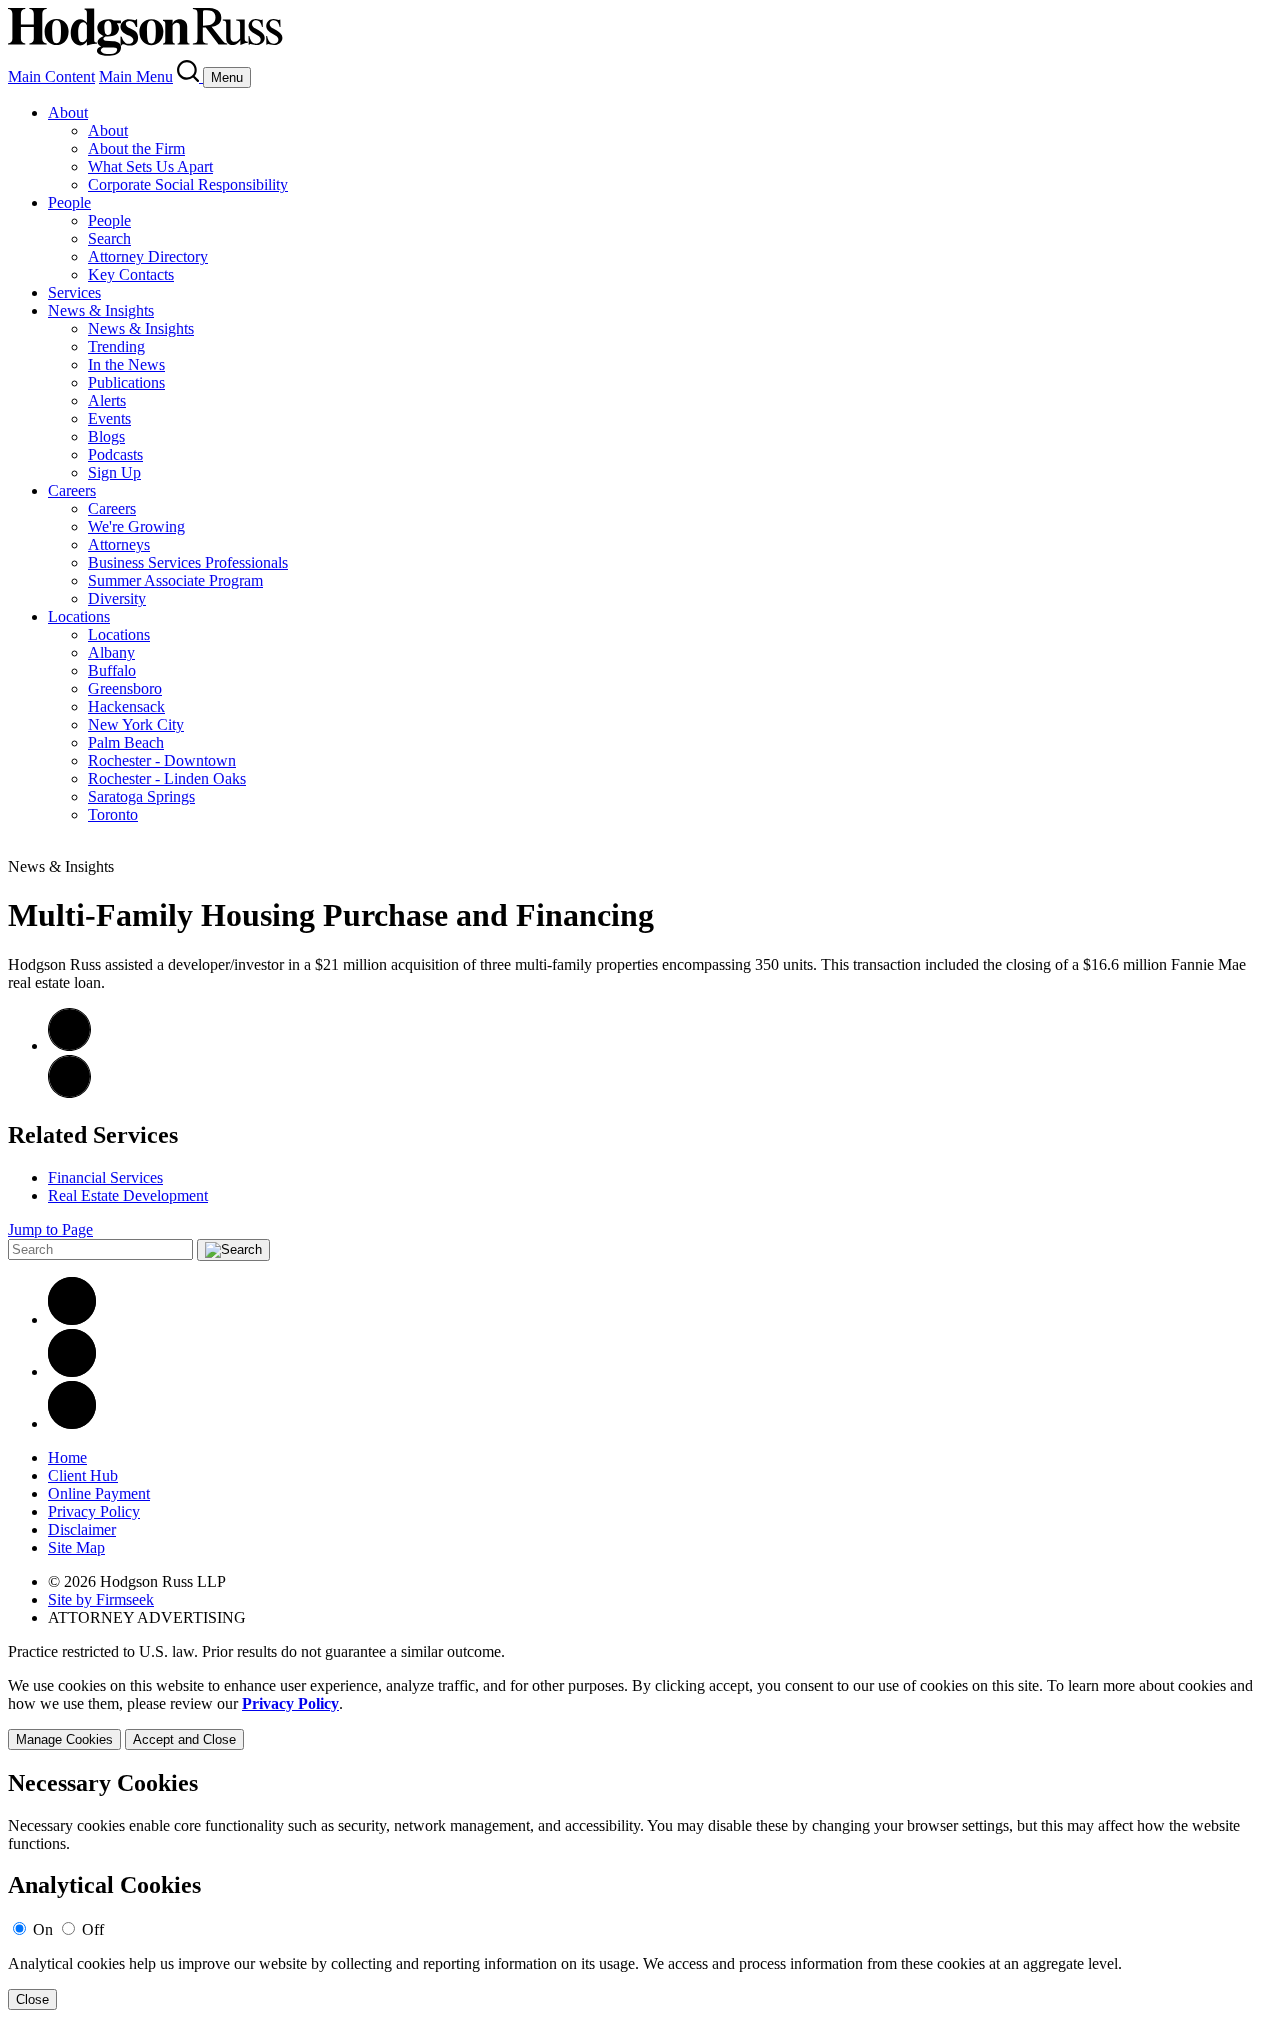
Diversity (117, 598)
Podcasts (115, 454)
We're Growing (136, 526)
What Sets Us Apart (150, 166)
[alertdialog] (640, 1890)
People (69, 202)
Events (109, 418)
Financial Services (105, 1177)
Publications (126, 382)
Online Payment (99, 1493)
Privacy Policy (94, 1511)
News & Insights (101, 310)
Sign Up (114, 472)
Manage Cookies (64, 1739)
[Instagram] (72, 1423)
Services (74, 292)
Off (93, 1929)
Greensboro (125, 688)
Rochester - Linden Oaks (167, 778)
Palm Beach (126, 742)
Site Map (76, 1547)
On (43, 1929)
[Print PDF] (69, 1045)
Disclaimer (82, 1529)
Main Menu (136, 76)
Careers (72, 490)
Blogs (106, 436)
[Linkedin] (72, 1319)
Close (32, 1999)
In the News (126, 364)
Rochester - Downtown (162, 760)
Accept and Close (184, 1739)
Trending (116, 346)
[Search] (190, 76)
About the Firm (136, 148)
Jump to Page (50, 1229)
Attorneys (119, 544)
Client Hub (83, 1475)
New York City (136, 724)
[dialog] (640, 1713)
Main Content (51, 76)
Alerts (107, 400)
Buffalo (112, 670)
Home (67, 1457)
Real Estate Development (128, 1195)
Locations (79, 616)
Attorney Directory (148, 256)
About (68, 112)
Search (109, 238)
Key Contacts (131, 274)
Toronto (113, 814)
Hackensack (126, 706)
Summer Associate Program (175, 580)
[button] (69, 1092)
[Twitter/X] (72, 1371)
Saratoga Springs (141, 796)
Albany (111, 652)
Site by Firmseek (101, 1599)
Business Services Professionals (188, 562)
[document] (640, 1890)
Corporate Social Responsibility (188, 184)
